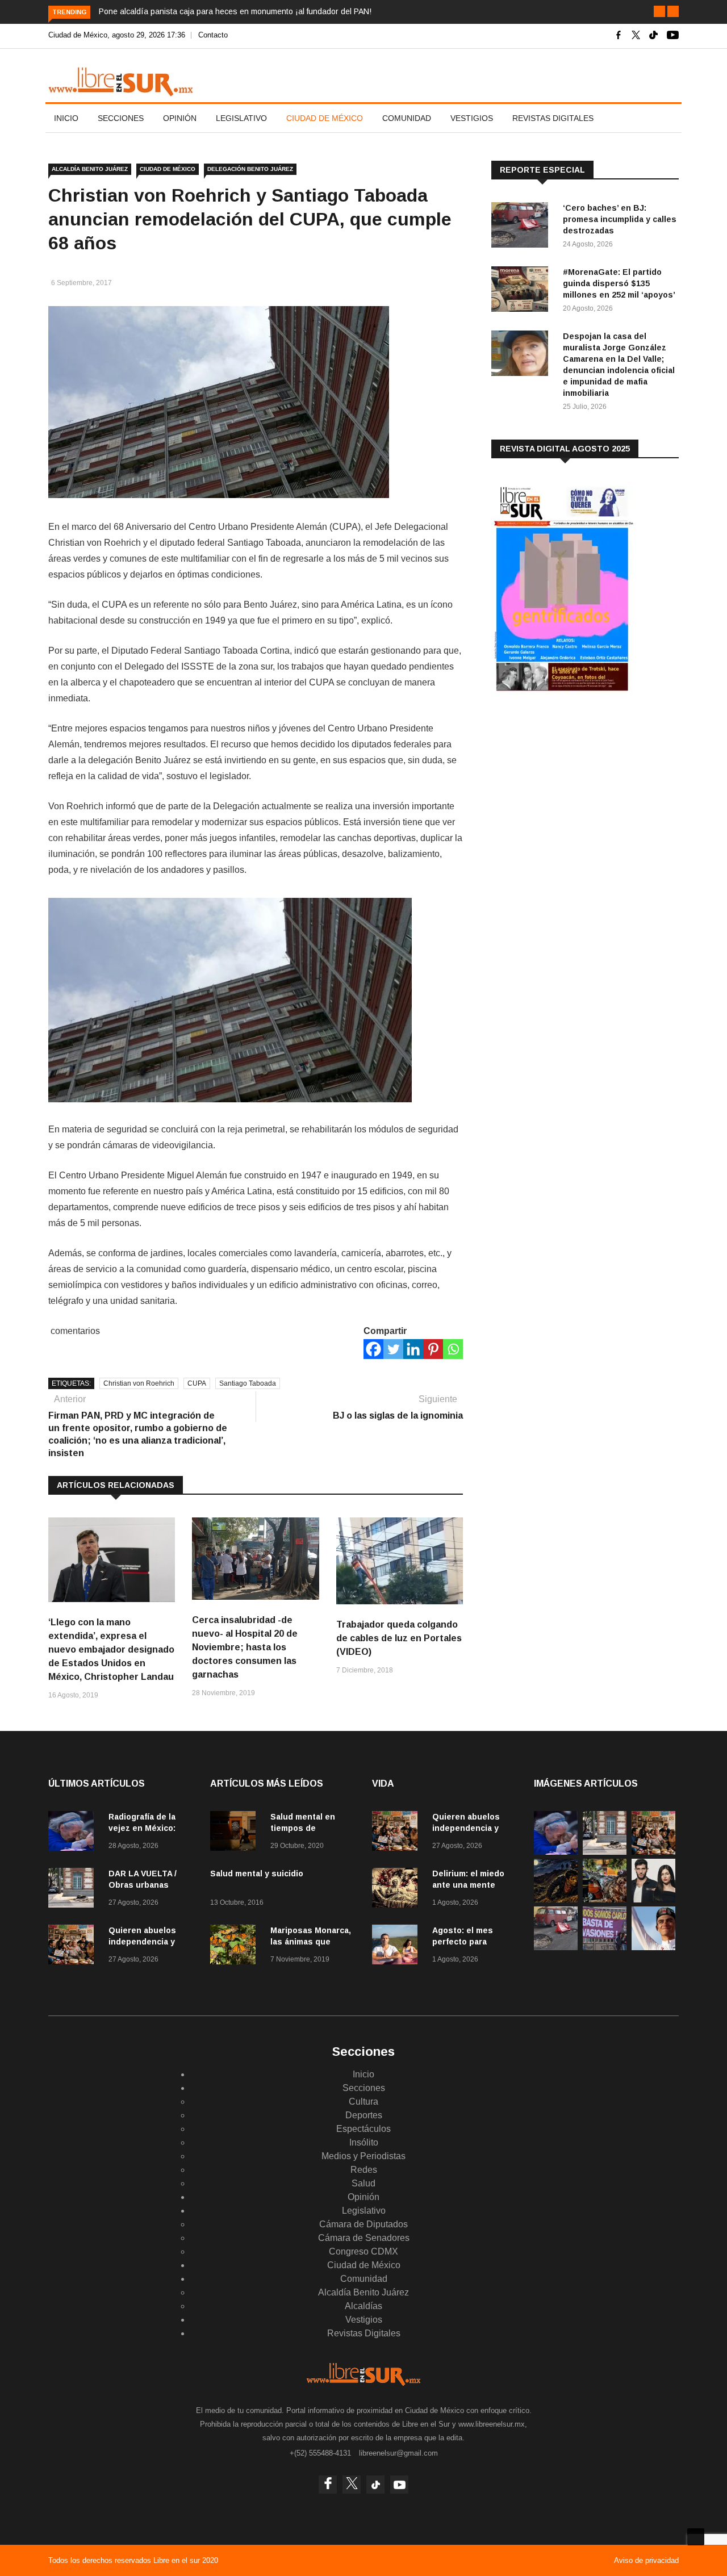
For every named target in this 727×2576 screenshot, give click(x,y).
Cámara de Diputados (363, 2224)
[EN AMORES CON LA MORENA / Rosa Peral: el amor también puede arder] (653, 1899)
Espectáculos (363, 2129)
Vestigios (472, 118)
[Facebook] (373, 1349)
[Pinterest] (433, 1349)
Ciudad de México (325, 118)
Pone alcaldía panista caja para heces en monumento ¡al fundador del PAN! (235, 11)
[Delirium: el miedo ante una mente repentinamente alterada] (398, 1890)
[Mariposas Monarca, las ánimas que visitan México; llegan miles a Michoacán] (236, 1946)
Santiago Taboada (248, 1383)
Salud (363, 2183)
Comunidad (407, 118)
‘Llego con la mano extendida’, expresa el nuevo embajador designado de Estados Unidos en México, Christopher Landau (111, 1649)
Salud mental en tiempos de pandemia (303, 1828)
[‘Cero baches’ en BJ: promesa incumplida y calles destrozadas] (523, 227)
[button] (659, 11)
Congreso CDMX (363, 2251)
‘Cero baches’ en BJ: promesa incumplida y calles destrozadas (620, 219)
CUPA (197, 1383)
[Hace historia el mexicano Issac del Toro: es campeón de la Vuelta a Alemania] (653, 1947)
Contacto (213, 35)
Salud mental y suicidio (257, 1874)
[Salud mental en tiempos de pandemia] (236, 1833)
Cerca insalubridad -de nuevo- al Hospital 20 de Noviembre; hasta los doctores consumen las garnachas (245, 1647)
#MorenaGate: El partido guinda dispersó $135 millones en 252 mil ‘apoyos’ (619, 283)
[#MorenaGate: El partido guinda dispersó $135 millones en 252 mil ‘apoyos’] (523, 291)
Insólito (364, 2142)
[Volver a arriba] (696, 2537)
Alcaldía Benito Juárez (90, 169)
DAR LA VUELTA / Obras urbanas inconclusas (143, 1885)
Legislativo (241, 118)
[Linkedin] (413, 1349)
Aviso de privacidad (646, 2560)
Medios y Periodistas (363, 2156)
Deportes (364, 2115)
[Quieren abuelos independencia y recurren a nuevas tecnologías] (74, 1946)
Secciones (121, 118)
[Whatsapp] (453, 1349)
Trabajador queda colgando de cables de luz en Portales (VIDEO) (399, 1638)
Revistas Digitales (553, 118)
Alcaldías (363, 2306)
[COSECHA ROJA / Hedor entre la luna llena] (556, 1899)
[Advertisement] (576, 794)
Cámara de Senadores (364, 2238)
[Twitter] (393, 1349)
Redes (364, 2170)
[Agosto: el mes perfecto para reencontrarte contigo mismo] (398, 1946)
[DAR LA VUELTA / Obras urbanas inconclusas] (74, 1890)
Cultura (363, 2102)
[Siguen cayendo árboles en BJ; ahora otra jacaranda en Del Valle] (605, 1899)
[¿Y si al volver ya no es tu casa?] (605, 1947)
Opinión (180, 118)
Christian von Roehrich (139, 1383)
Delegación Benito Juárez (250, 169)
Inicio (66, 118)
